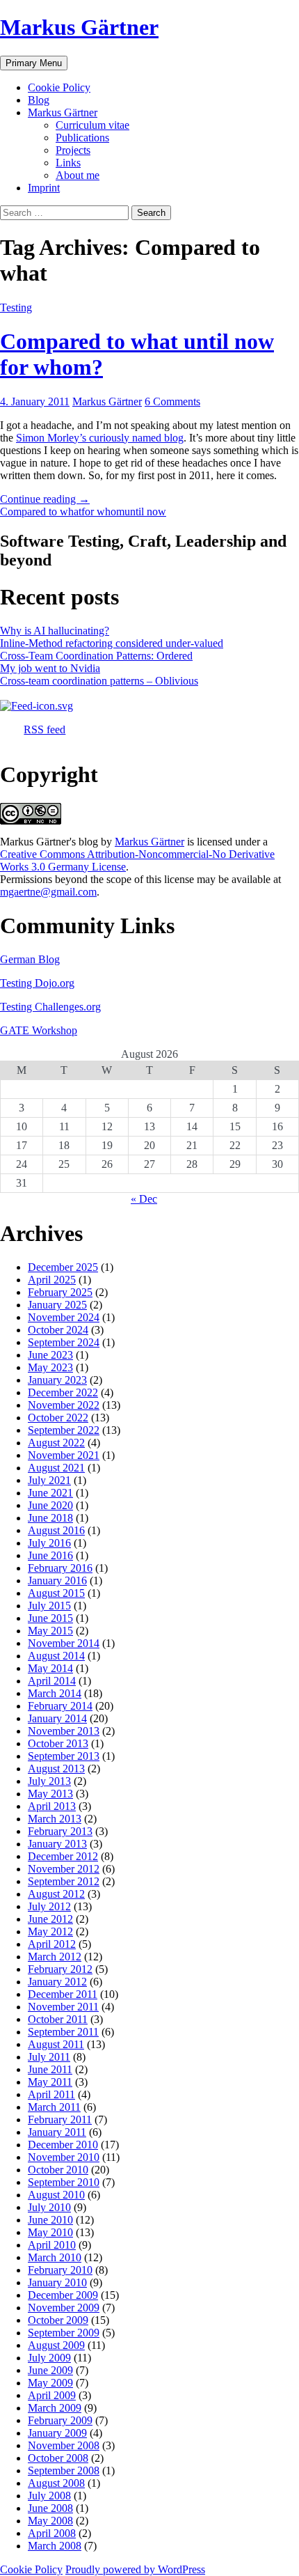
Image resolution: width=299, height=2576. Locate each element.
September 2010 (64, 2182)
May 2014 (50, 1668)
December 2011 (63, 1994)
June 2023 (50, 1355)
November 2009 (64, 2308)
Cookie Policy (59, 87)
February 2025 (60, 1292)
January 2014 (57, 1718)
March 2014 (55, 1693)
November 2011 (63, 2007)
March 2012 (55, 1957)
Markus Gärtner (79, 27)
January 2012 (57, 1982)
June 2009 (50, 2370)
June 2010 (50, 2220)
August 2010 (56, 2195)
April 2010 (52, 2245)
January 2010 (57, 2282)
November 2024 (64, 1317)
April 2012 (52, 1944)
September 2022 (64, 1430)
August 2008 (56, 2483)
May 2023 (50, 1367)
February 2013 (60, 1831)
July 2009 (49, 2358)
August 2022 (56, 1443)
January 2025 (57, 1305)
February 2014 (60, 1706)
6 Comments (172, 401)
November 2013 (64, 1731)
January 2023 (57, 1380)
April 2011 (51, 2094)
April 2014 (52, 1681)
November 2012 (64, 1869)
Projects (73, 150)
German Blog (30, 959)
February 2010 (60, 2270)
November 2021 (64, 1455)
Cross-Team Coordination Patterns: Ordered (96, 656)
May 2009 (50, 2383)
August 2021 (56, 1468)
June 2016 (50, 1555)
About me (78, 175)
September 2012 (64, 1881)
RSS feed (45, 729)
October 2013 (58, 1743)
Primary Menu (34, 63)
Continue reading (45, 499)
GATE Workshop (39, 1030)
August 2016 (56, 1530)
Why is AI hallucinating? (55, 631)
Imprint (44, 188)
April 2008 (52, 2533)
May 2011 (50, 2082)
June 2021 (50, 1493)
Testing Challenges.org (50, 1007)
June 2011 (50, 2069)
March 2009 (55, 2408)
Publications (82, 138)
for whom (103, 512)
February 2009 (60, 2420)
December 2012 (63, 1856)
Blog (39, 100)
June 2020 (50, 1505)
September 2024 (64, 1342)
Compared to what (41, 512)
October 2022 (58, 1418)
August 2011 (56, 2044)
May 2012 (50, 1931)
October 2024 (58, 1330)
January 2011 (57, 2132)
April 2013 (52, 1806)
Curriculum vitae (92, 125)
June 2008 (50, 2508)
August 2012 (56, 1894)
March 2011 (54, 2107)
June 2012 (50, 1919)
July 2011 (49, 2057)
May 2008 (50, 2521)
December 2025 (63, 1267)
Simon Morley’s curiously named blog (100, 438)
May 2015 (50, 1631)
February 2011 (60, 2120)
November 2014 (64, 1643)
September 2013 (64, 1756)
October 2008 (58, 2458)
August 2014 (56, 1656)
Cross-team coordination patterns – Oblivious (99, 681)
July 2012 (49, 1906)
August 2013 (56, 1769)
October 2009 (58, 2320)
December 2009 (63, 2295)
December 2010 (63, 2145)
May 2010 (50, 2232)
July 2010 (49, 2207)
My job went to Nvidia (50, 668)
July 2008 (49, 2496)
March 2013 (55, 1819)
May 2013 (50, 1794)
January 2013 (57, 1844)
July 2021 (49, 1480)
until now (145, 512)
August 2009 (56, 2345)
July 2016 (49, 1543)
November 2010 (64, 2157)
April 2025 (52, 1280)
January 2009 (57, 2433)
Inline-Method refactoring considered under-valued (112, 643)
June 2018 (50, 1518)
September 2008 (64, 2470)
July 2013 (49, 1781)
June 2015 (50, 1618)
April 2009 (52, 2395)
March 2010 (55, 2257)
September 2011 (63, 2032)
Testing (16, 307)
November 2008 (64, 2445)
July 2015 (49, 1606)
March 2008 (55, 2546)
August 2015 (56, 1593)
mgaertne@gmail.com (48, 892)
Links (68, 163)
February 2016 (60, 1568)
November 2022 (64, 1405)
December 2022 (63, 1392)
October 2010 (58, 2170)
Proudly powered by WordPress (135, 2569)
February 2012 (60, 1969)
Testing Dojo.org (37, 983)
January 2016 (57, 1580)
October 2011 (58, 2019)
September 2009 (64, 2333)
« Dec (144, 1199)
